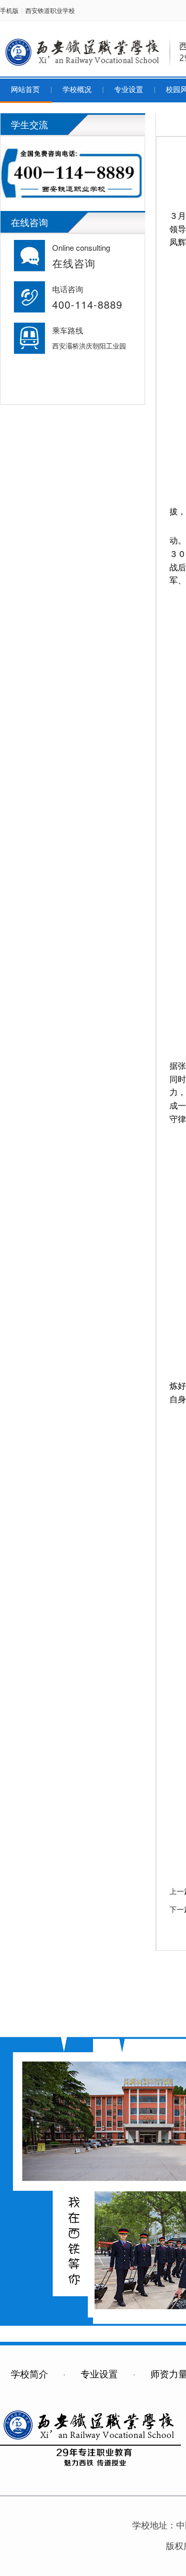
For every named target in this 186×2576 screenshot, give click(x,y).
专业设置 (129, 90)
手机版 (9, 10)
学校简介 (29, 2373)
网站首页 (25, 90)
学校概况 (77, 90)
